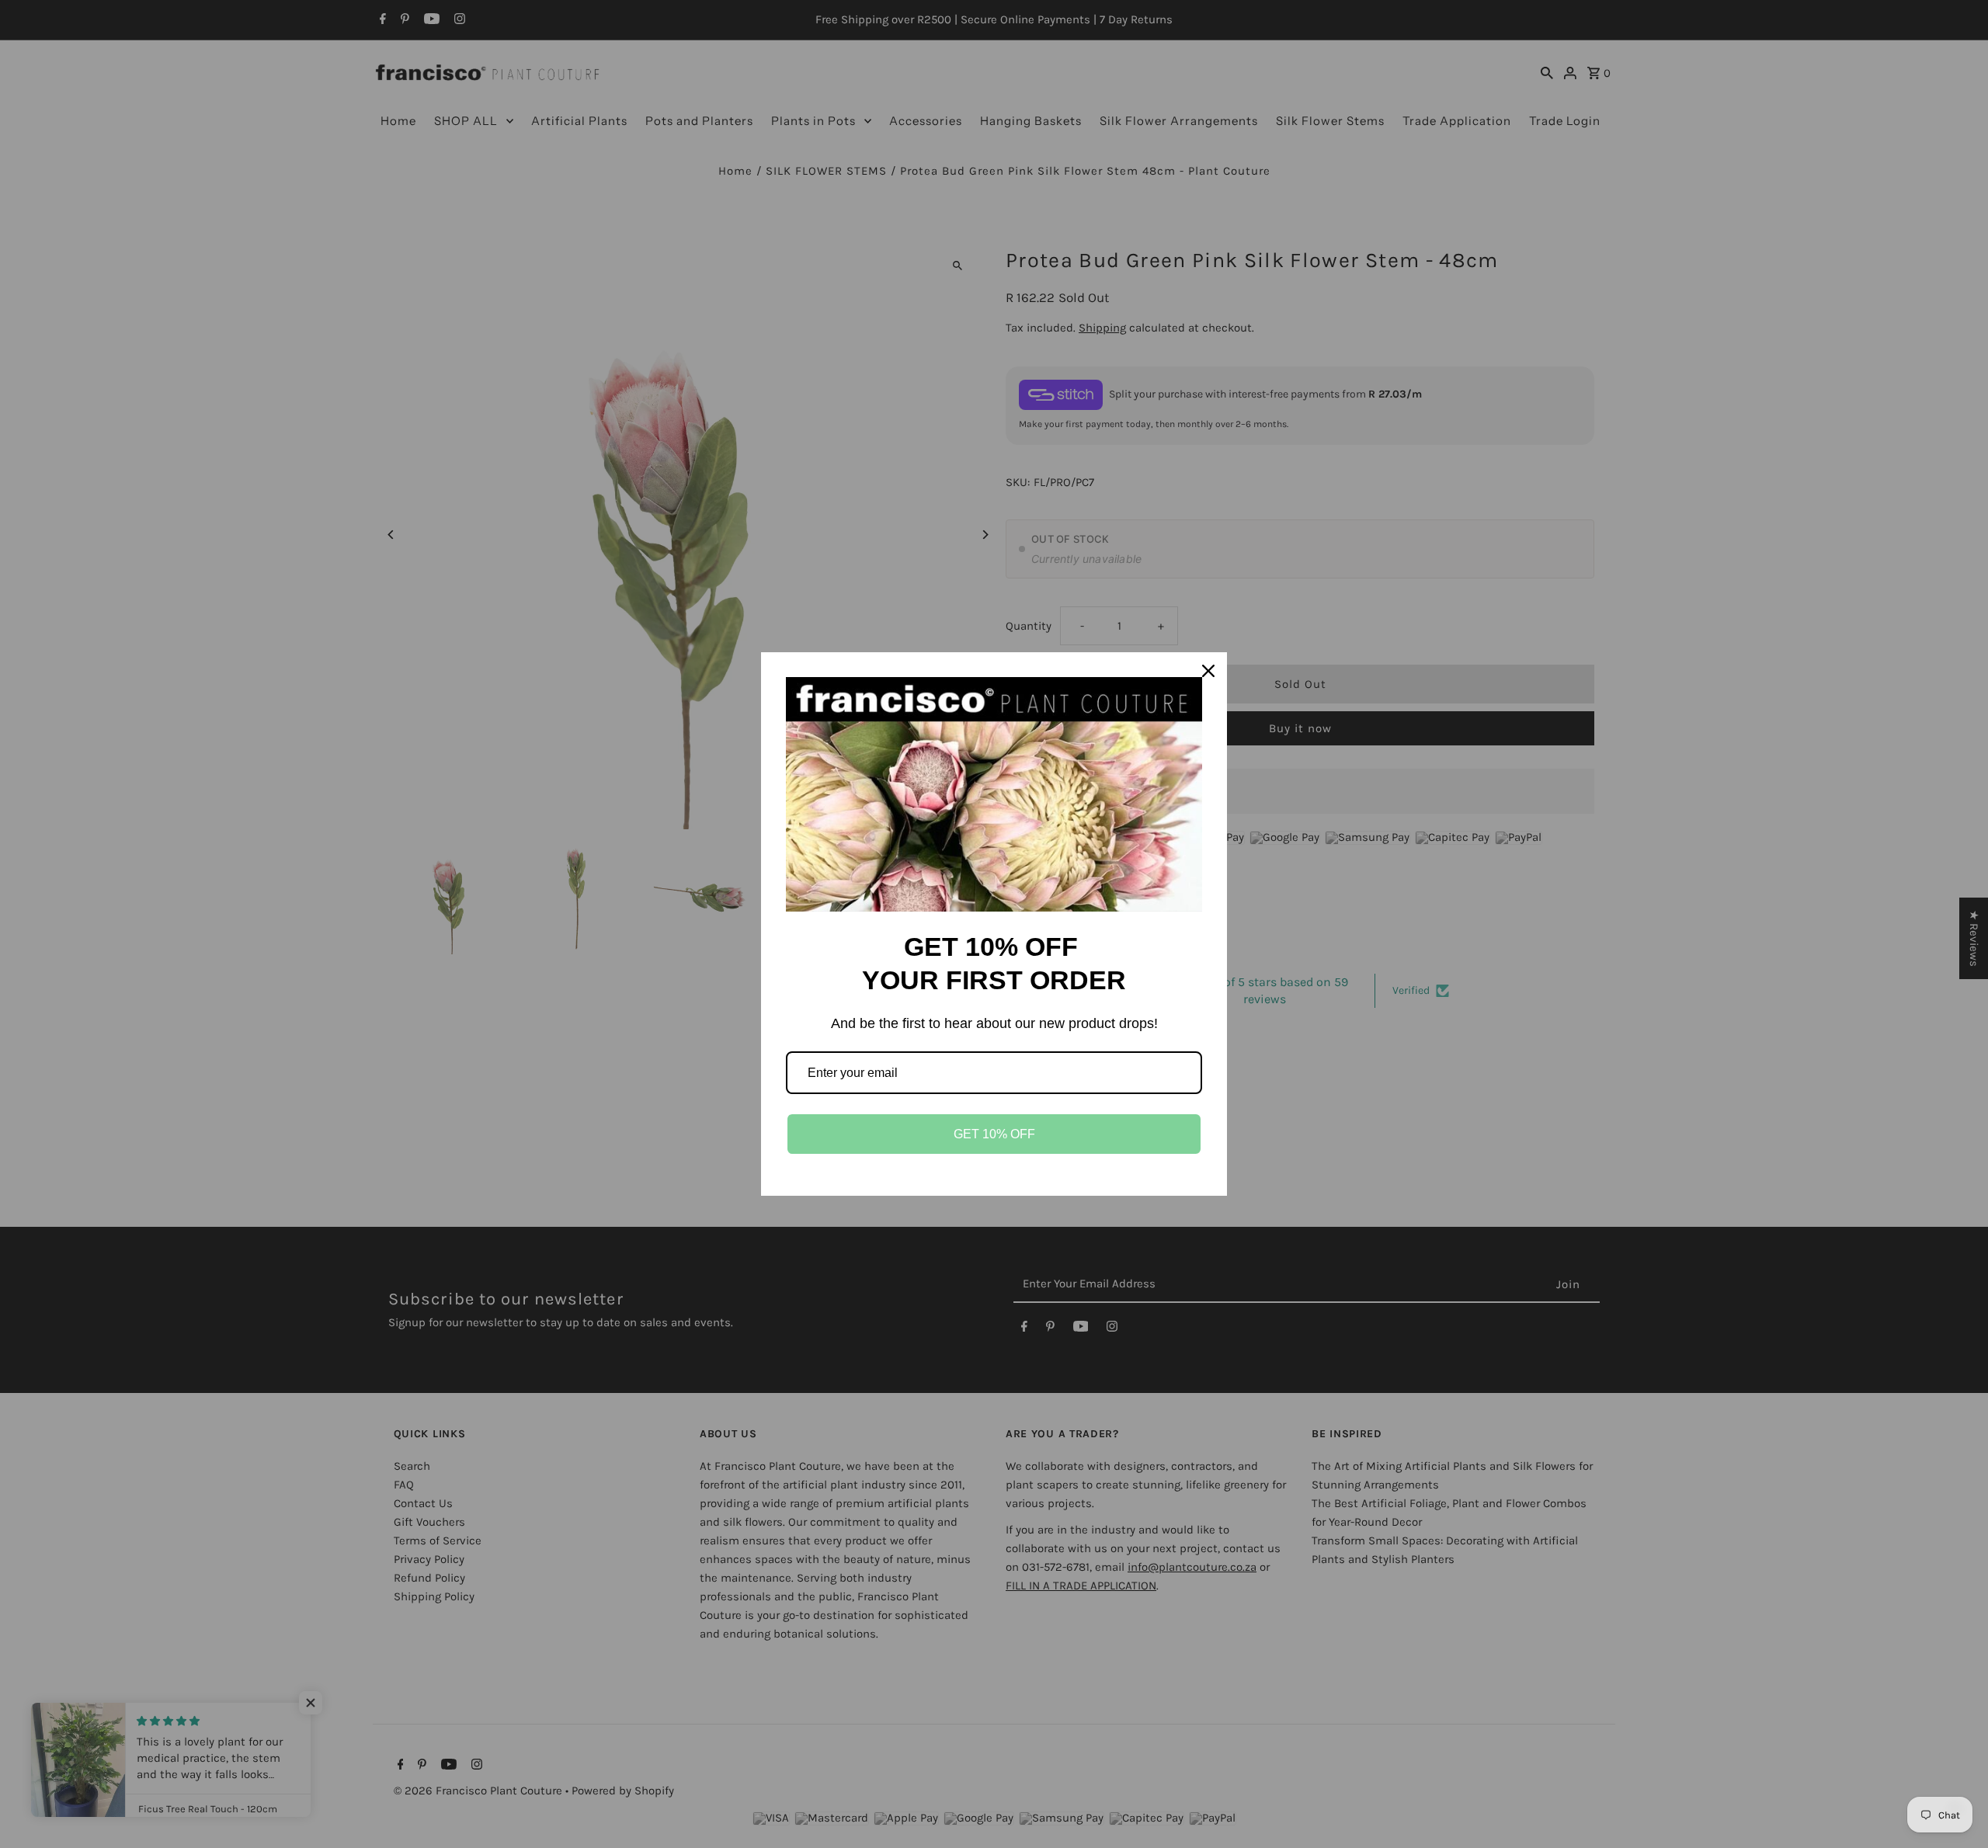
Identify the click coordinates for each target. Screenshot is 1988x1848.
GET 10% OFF (994, 1134)
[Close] (1208, 671)
